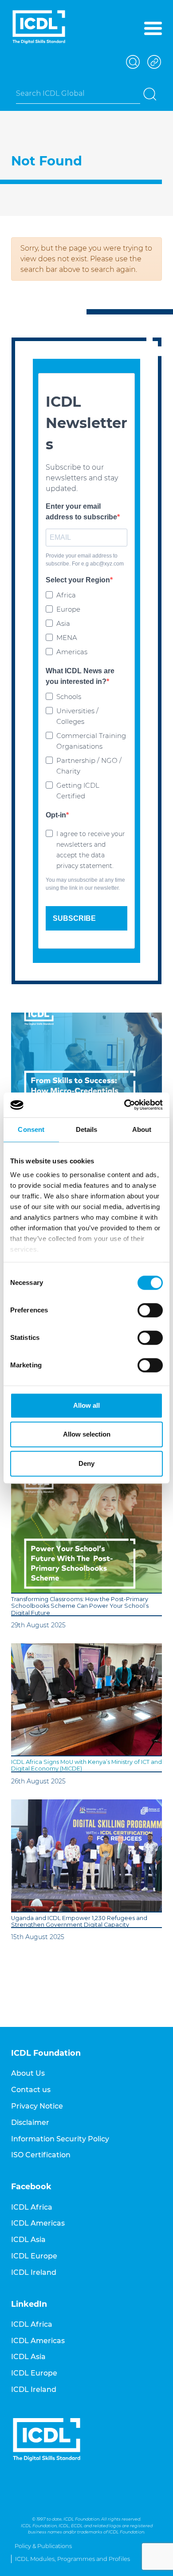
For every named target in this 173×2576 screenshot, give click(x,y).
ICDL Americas (38, 2223)
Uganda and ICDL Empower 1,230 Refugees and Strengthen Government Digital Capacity (79, 1921)
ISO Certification (41, 2155)
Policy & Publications (43, 2546)
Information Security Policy (60, 2139)
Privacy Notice (37, 2106)
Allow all (86, 1405)
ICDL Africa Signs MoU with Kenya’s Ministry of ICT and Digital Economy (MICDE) (86, 1765)
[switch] (150, 1310)
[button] (132, 62)
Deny (86, 1463)
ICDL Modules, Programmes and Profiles (73, 2559)
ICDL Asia (28, 2240)
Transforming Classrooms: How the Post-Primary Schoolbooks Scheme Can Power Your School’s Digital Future (80, 1606)
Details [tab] (87, 1129)
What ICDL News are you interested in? (80, 676)
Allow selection (87, 1434)
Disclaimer (30, 2122)
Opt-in (56, 815)
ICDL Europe (34, 2256)
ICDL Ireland (34, 2272)
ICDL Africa (32, 2207)
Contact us (31, 2090)
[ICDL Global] (39, 27)
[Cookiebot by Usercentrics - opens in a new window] (124, 1105)
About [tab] (142, 1129)
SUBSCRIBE (74, 918)
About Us (28, 2073)
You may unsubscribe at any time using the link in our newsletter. (85, 884)
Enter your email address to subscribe (81, 512)
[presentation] (86, 1069)
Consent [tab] (31, 1129)
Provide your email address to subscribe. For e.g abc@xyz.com (85, 560)
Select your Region (78, 580)
